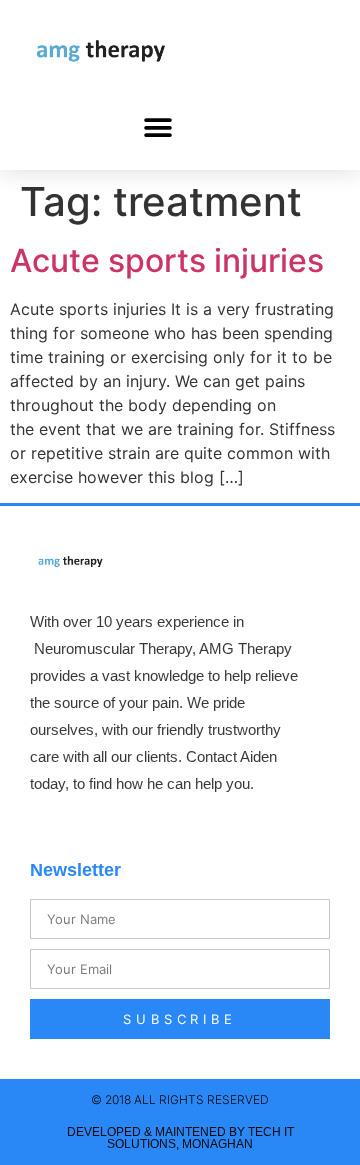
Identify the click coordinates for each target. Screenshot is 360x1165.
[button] (157, 127)
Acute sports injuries (167, 260)
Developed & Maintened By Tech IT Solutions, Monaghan (180, 1138)
